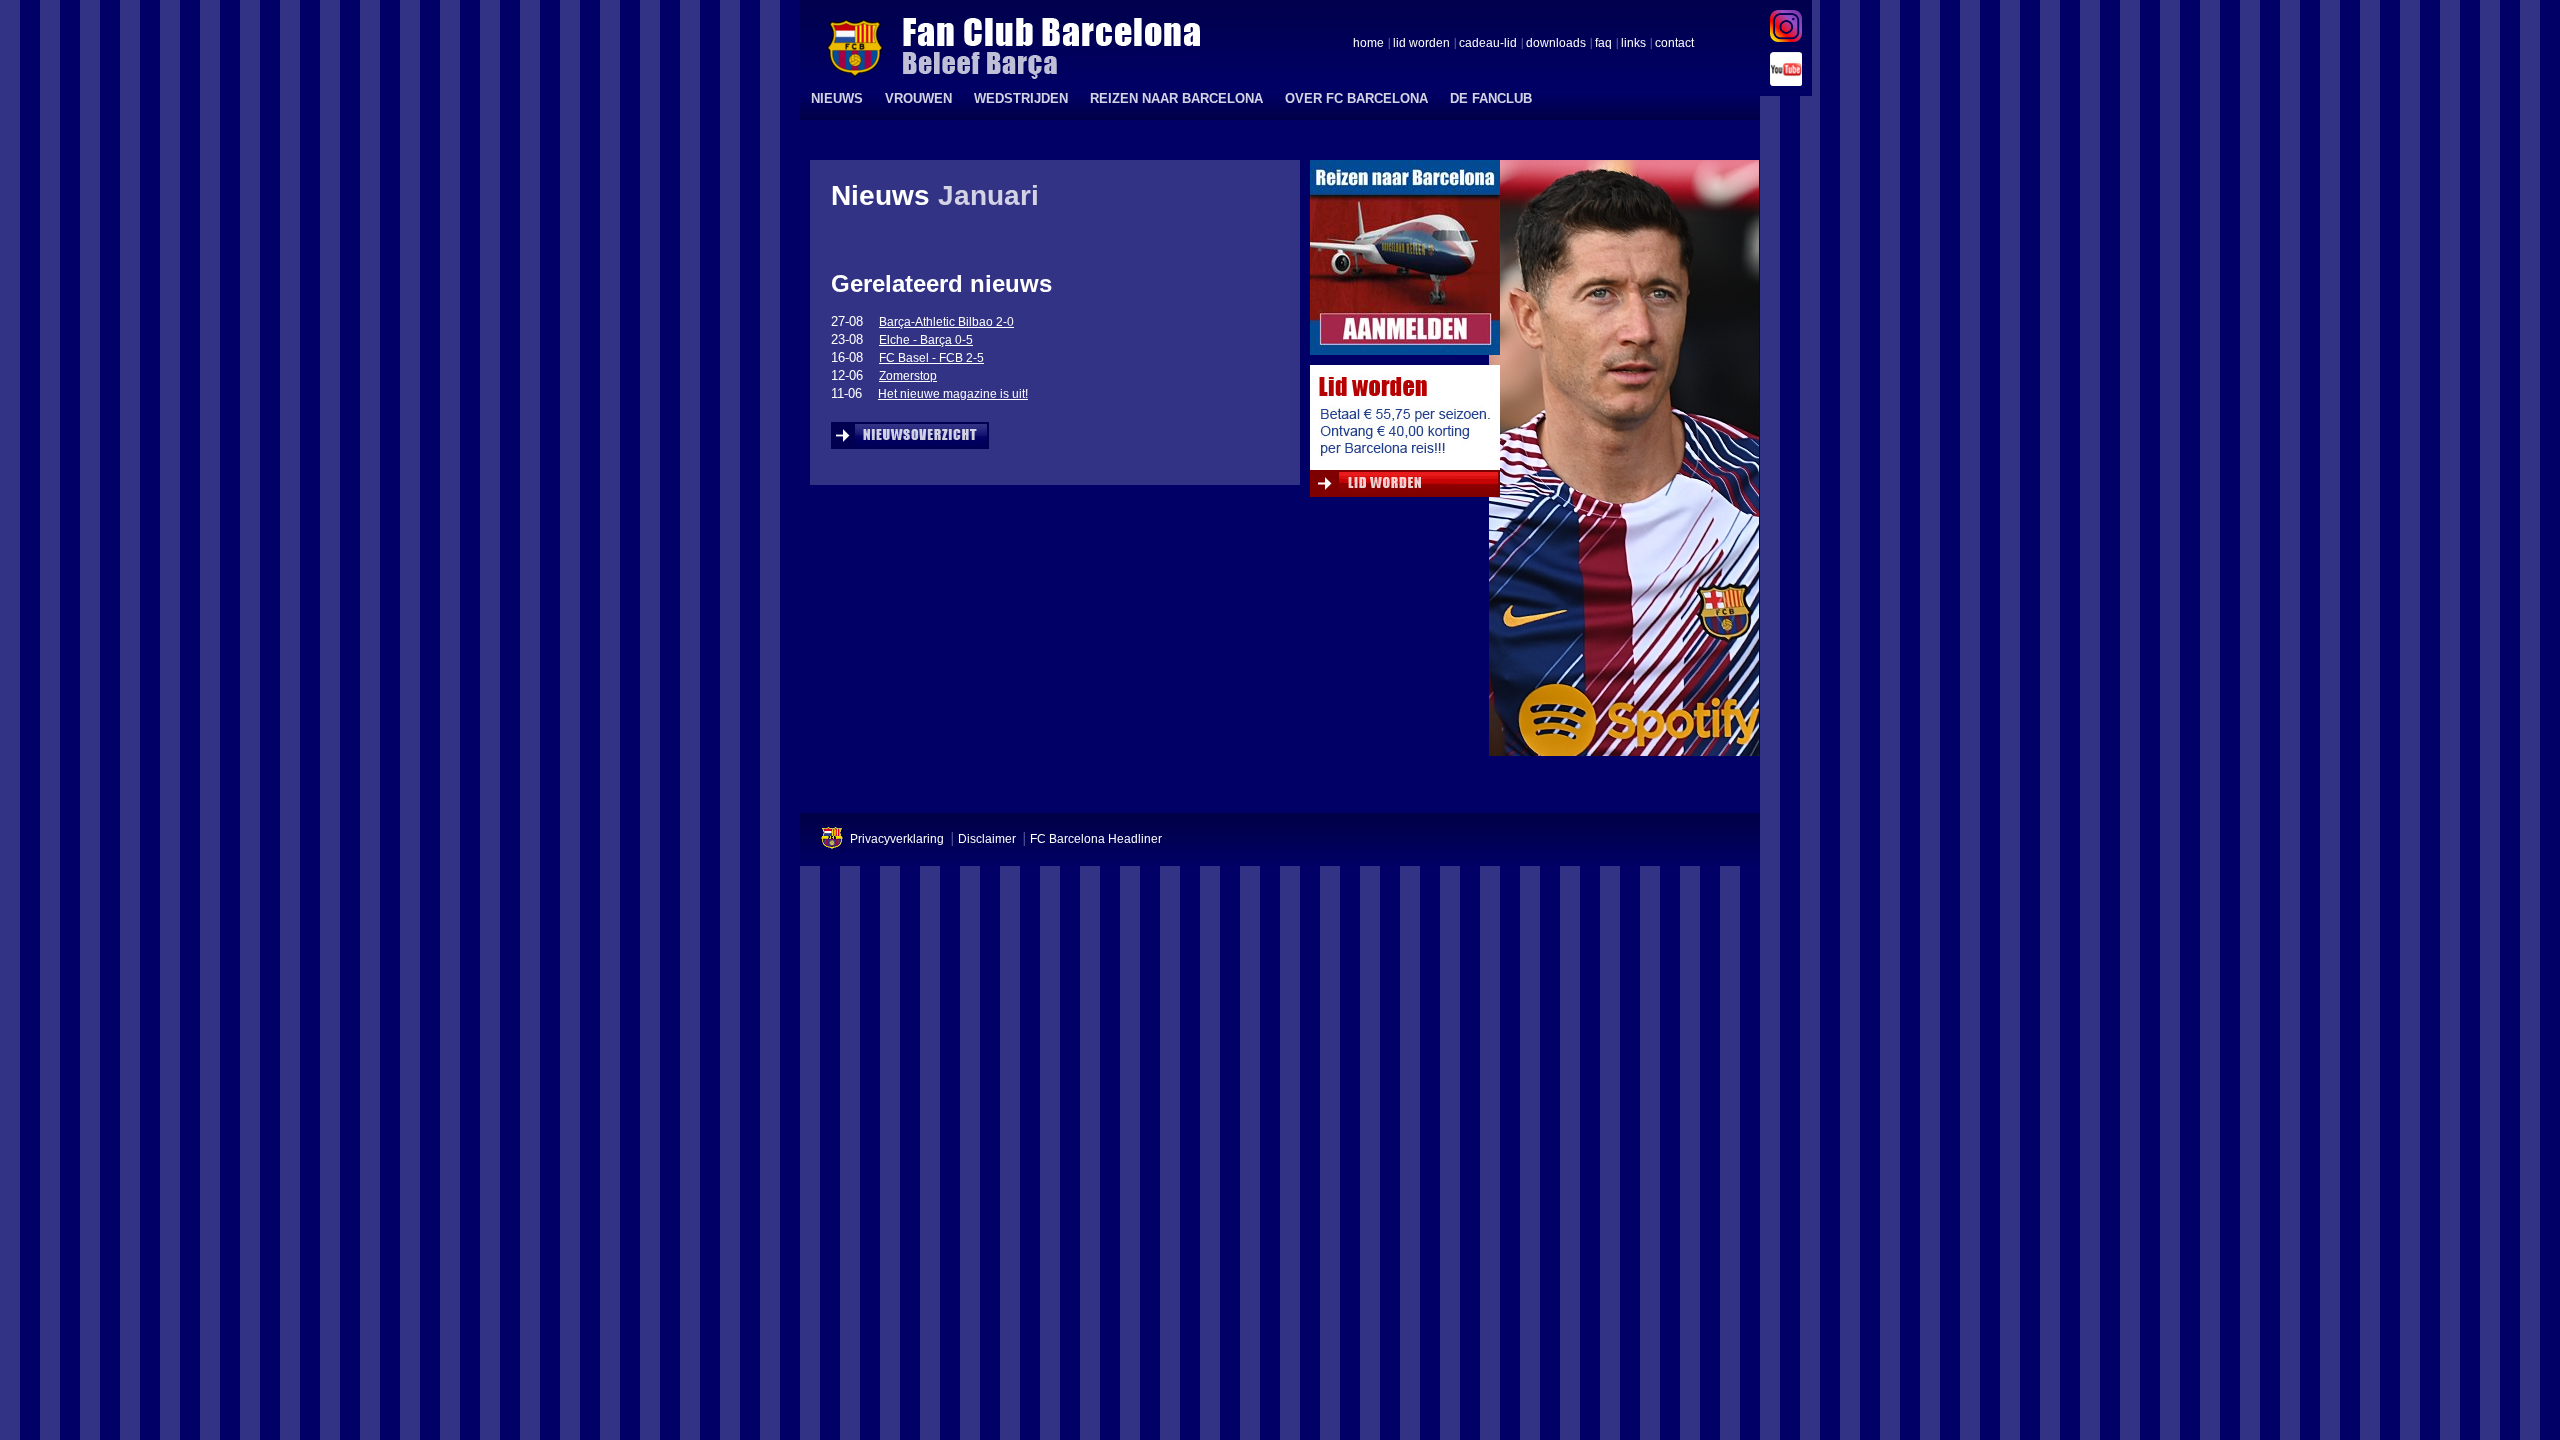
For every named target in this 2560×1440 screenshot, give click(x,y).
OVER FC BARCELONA (1356, 98)
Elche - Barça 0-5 (926, 340)
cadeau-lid (1488, 44)
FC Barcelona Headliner (1096, 839)
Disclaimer (987, 839)
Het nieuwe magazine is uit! (953, 394)
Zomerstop (908, 376)
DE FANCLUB (1491, 98)
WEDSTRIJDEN (1021, 98)
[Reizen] (1405, 262)
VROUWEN (918, 98)
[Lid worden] (1405, 436)
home (1368, 44)
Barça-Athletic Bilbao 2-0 (946, 322)
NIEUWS (837, 98)
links (1633, 44)
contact (1674, 44)
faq (1603, 44)
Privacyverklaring (897, 839)
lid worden (1421, 44)
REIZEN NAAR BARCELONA (1176, 98)
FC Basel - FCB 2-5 (931, 358)
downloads (1556, 44)
